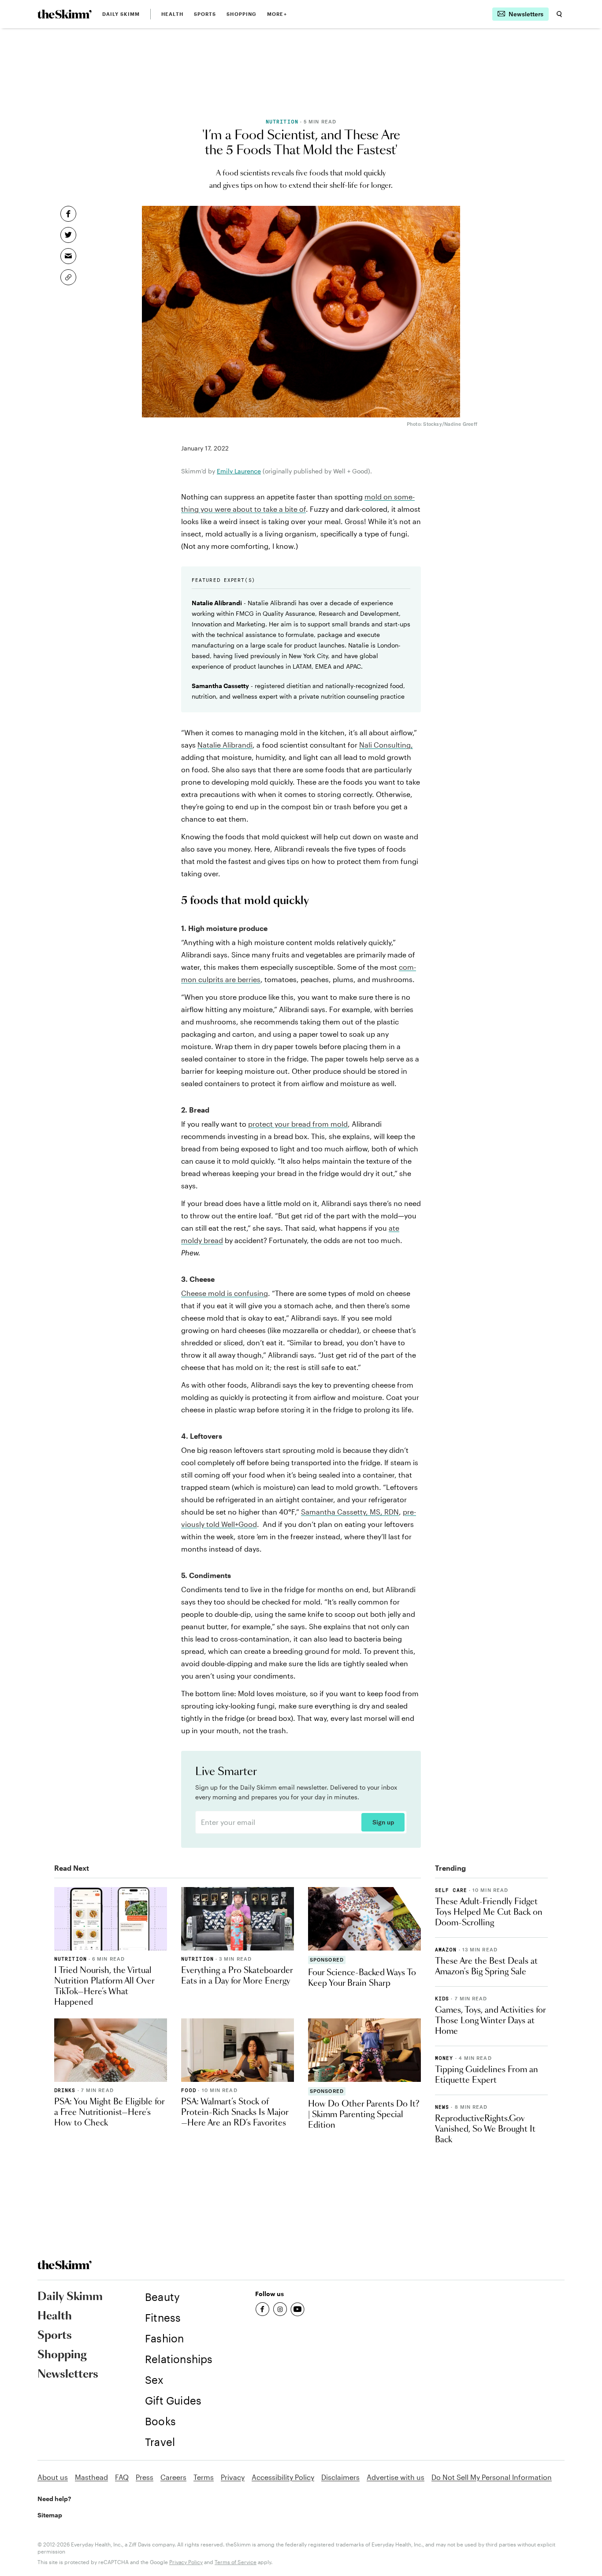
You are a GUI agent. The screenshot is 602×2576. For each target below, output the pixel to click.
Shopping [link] (242, 14)
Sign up (383, 1822)
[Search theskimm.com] (559, 14)
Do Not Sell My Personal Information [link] (492, 2477)
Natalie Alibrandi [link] (225, 745)
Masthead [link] (91, 2477)
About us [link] (53, 2477)
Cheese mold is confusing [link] (225, 1293)
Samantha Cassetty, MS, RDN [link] (350, 1512)
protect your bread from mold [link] (298, 1124)
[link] (65, 14)
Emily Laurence (239, 471)
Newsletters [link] (68, 2375)
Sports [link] (205, 14)
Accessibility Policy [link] (283, 2477)
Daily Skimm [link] (121, 14)
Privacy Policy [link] (186, 2562)
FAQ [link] (122, 2477)
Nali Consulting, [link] (386, 745)
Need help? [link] (54, 2499)
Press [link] (145, 2477)
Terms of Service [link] (236, 2562)
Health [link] (172, 14)
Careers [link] (173, 2477)
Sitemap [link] (50, 2515)
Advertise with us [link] (396, 2477)
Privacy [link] (233, 2477)
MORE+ (277, 14)
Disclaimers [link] (340, 2477)
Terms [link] (204, 2477)
